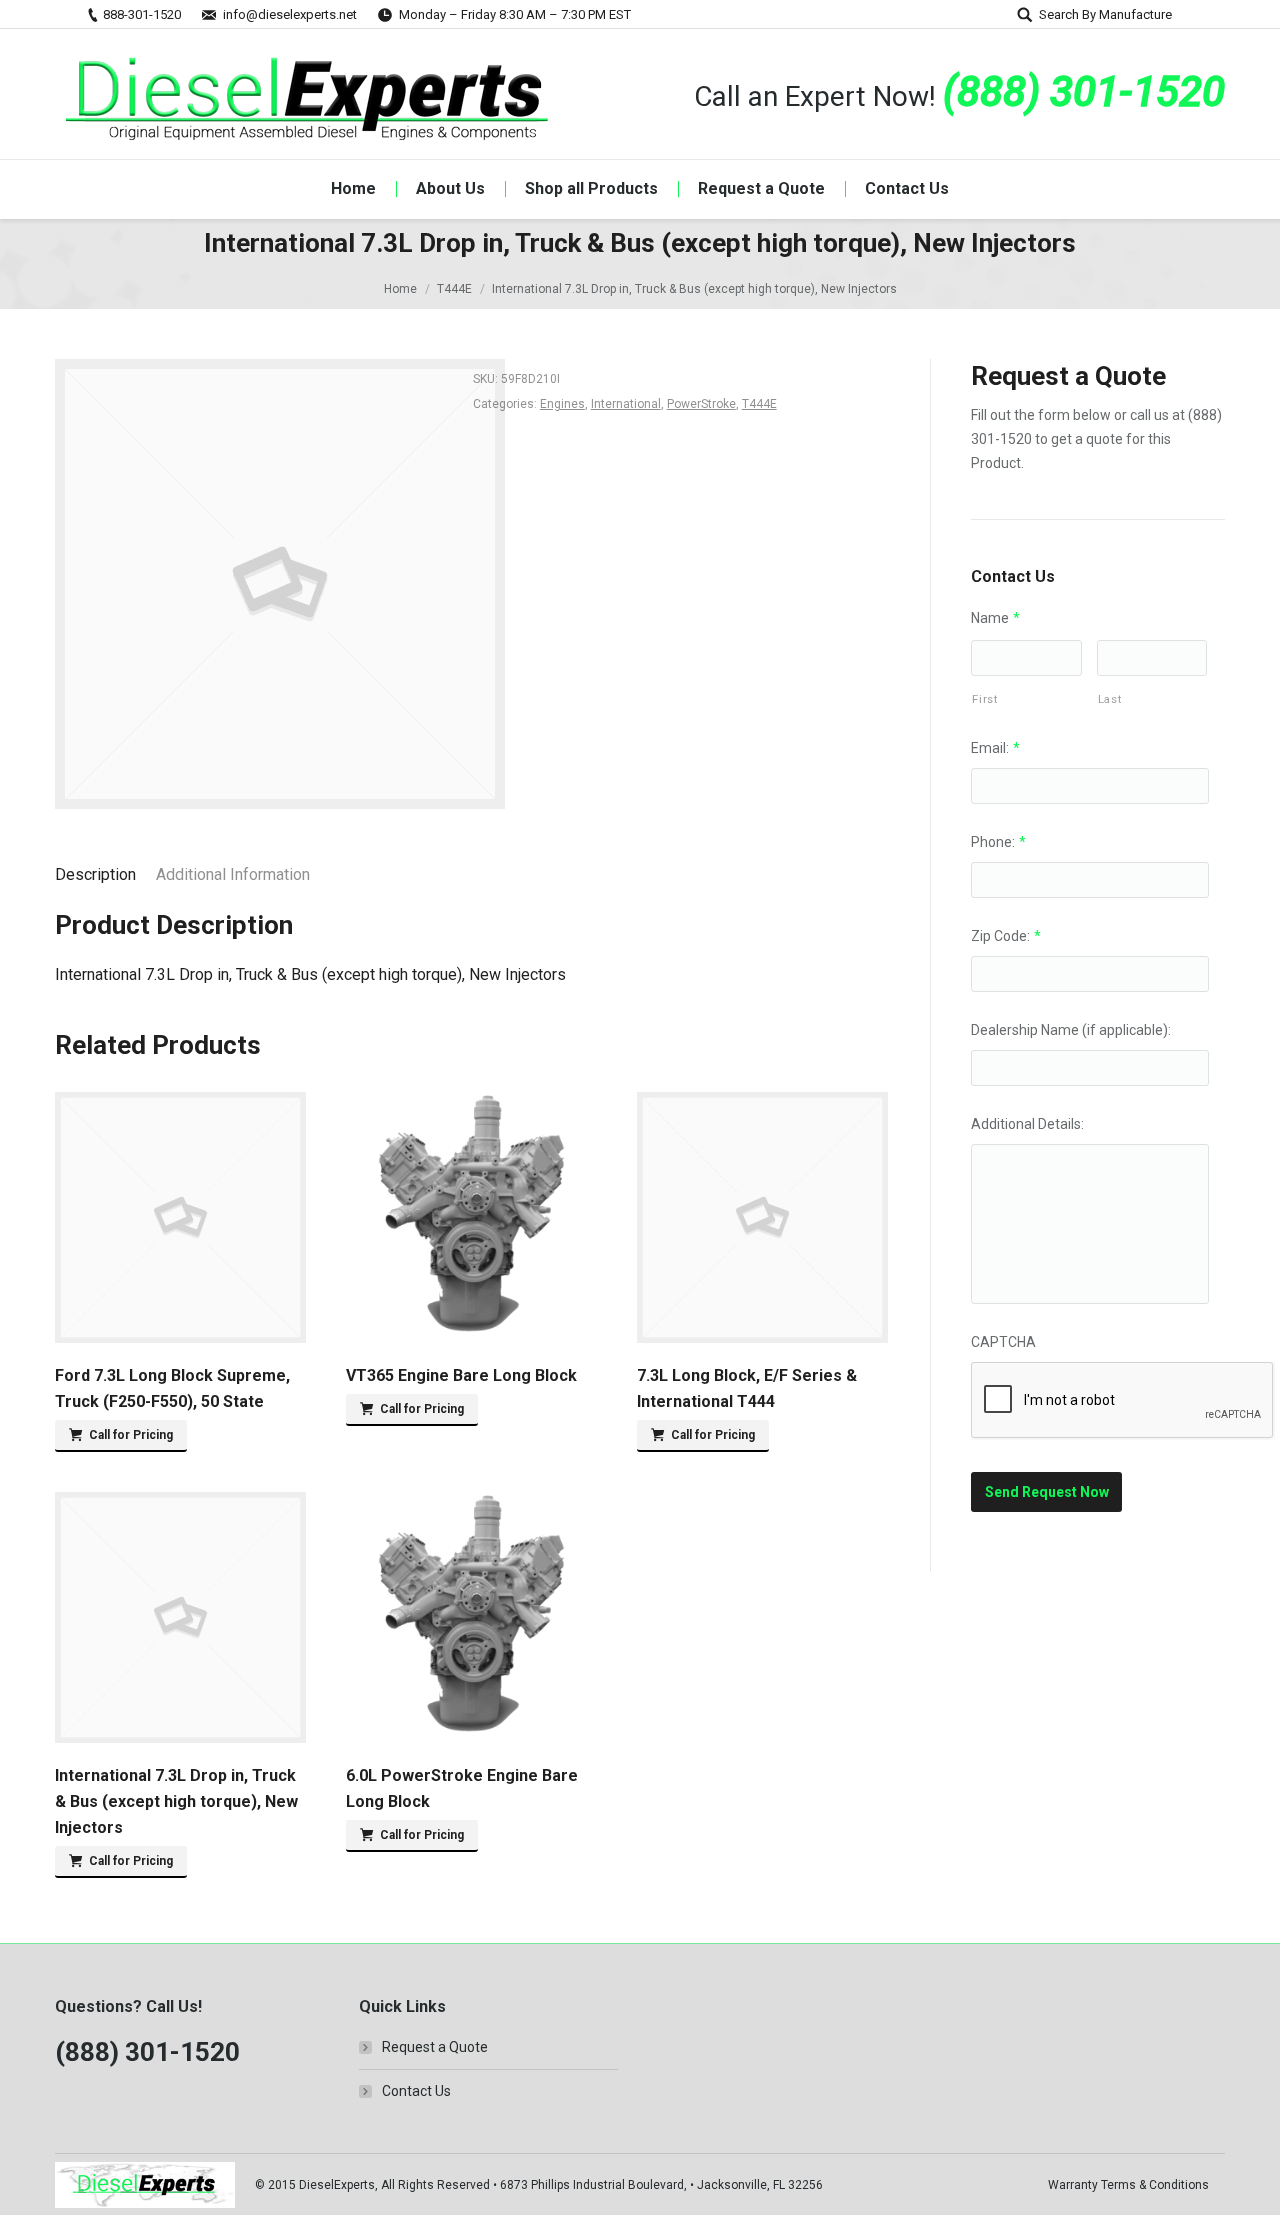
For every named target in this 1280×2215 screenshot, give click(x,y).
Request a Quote (435, 2047)
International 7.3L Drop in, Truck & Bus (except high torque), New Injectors (176, 1801)
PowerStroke (701, 404)
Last (1110, 699)
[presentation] (1123, 1401)
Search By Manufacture (1105, 14)
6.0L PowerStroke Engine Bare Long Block (462, 1788)
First (984, 699)
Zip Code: (1006, 936)
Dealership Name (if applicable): (1071, 1030)
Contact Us (416, 2091)
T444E (454, 289)
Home (400, 289)
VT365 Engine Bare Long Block (461, 1375)
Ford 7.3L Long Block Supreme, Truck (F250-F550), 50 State (172, 1388)
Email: (995, 748)
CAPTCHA (1003, 1342)
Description (95, 874)
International (626, 404)
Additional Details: (1027, 1124)
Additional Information (233, 874)
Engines (562, 404)
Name (995, 618)
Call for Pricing (131, 1435)
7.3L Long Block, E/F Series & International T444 (747, 1388)
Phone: (998, 842)
